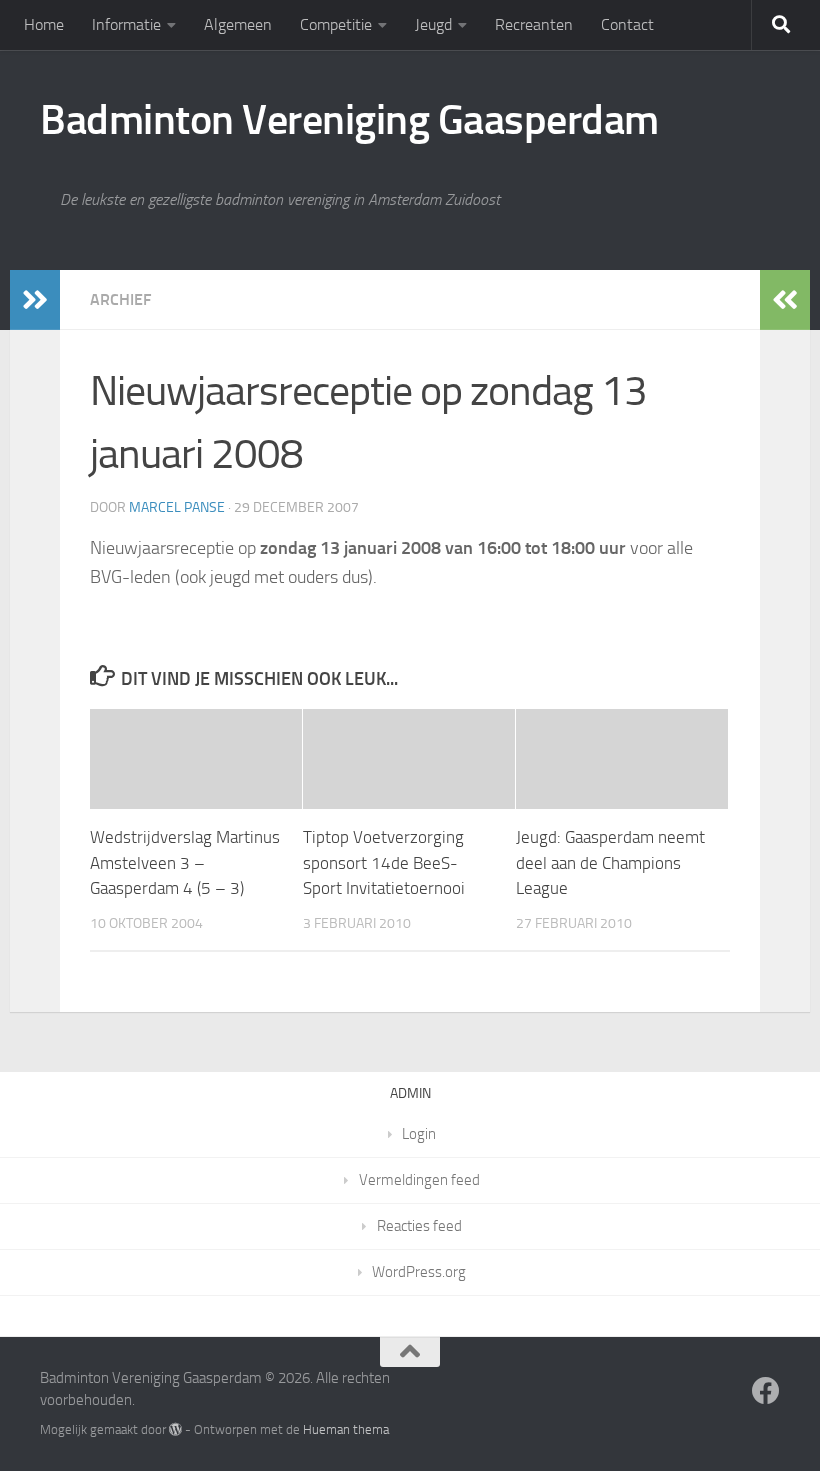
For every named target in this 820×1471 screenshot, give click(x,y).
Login (419, 1134)
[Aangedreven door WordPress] (175, 1429)
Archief (120, 299)
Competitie (336, 24)
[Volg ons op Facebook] (766, 1391)
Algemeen (238, 24)
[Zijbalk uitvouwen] (35, 300)
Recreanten (534, 24)
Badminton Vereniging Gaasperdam (349, 120)
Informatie (126, 24)
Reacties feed (419, 1226)
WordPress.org (419, 1272)
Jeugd (433, 24)
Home (44, 24)
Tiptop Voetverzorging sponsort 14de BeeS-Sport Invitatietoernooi (384, 862)
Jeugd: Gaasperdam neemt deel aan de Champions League (610, 862)
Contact (627, 24)
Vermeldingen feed (419, 1180)
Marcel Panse (177, 507)
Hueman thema (346, 1429)
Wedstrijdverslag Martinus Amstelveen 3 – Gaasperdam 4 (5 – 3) (185, 862)
